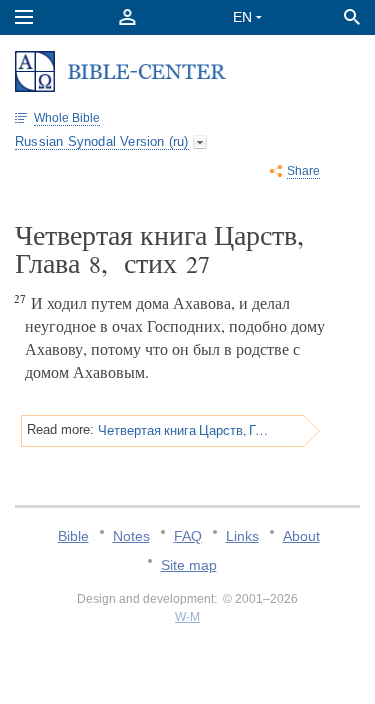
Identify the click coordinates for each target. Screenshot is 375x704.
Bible (73, 536)
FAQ (188, 536)
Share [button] (303, 171)
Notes (131, 536)
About (301, 536)
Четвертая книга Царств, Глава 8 (184, 430)
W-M (187, 617)
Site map (189, 565)
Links (242, 536)
